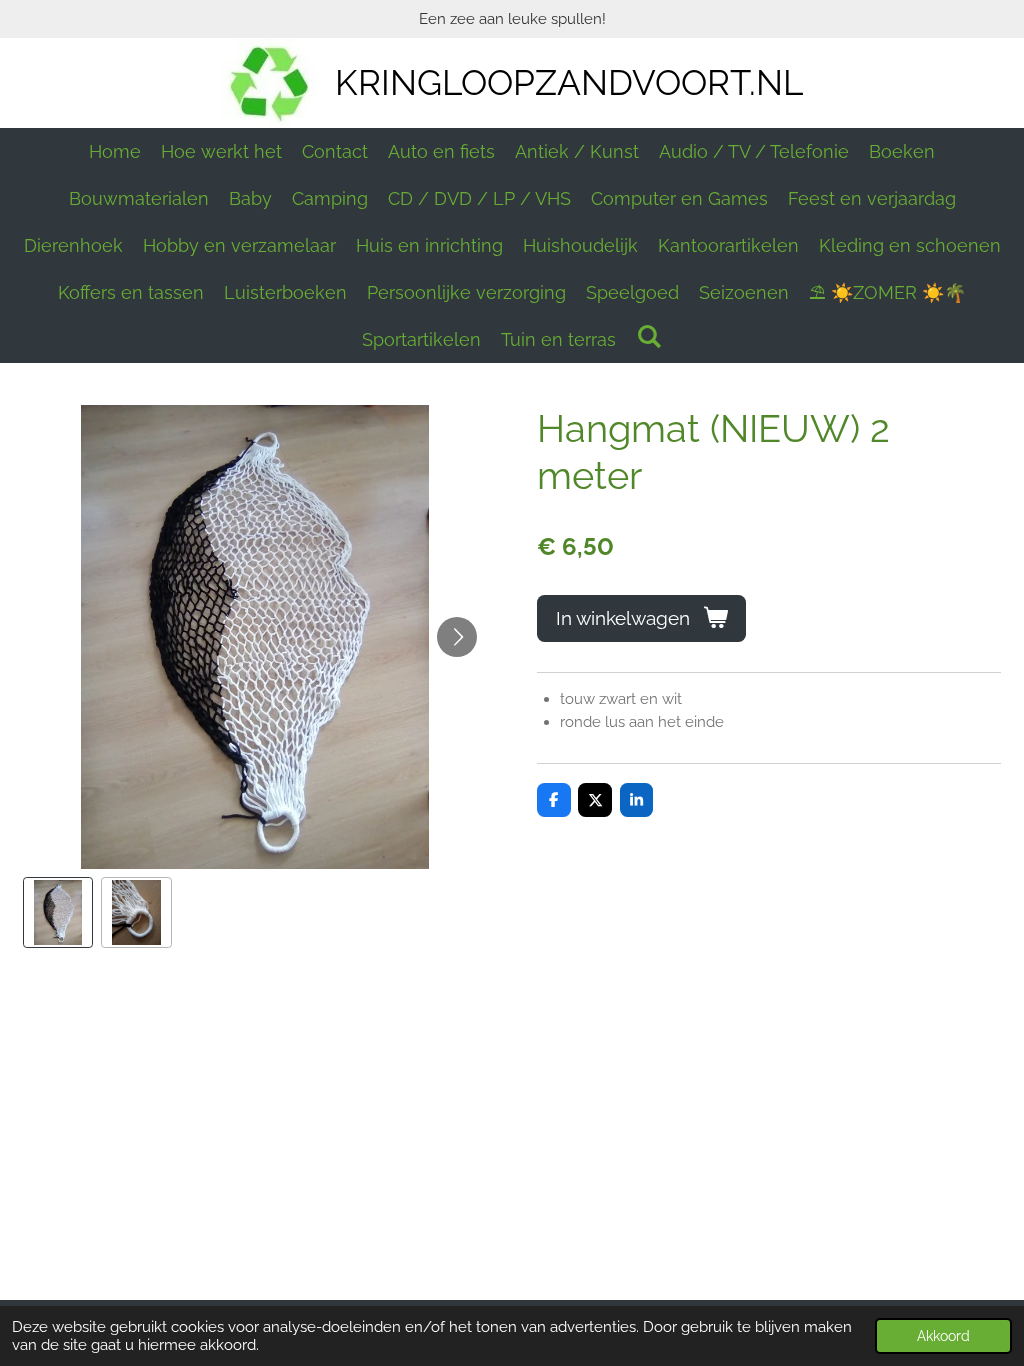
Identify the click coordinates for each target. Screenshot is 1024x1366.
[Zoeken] (648, 336)
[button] (58, 912)
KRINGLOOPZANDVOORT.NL (569, 82)
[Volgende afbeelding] (457, 637)
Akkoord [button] (943, 1336)
